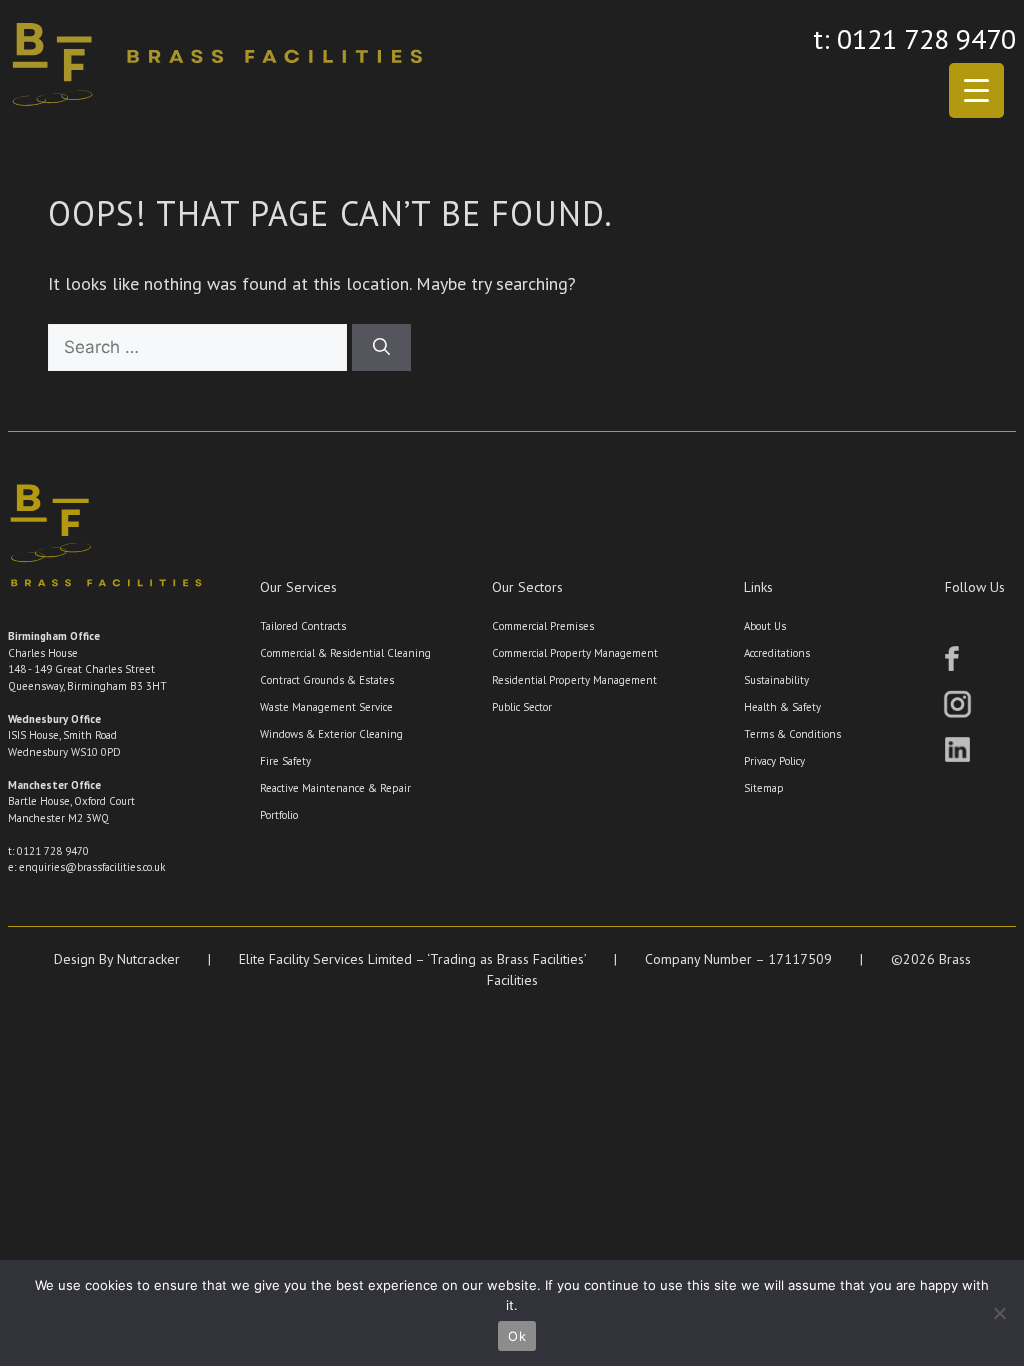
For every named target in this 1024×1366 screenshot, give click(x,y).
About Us (765, 626)
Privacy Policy (774, 761)
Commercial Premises (543, 626)
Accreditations (777, 653)
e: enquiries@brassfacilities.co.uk (86, 867)
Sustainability (776, 680)
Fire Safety (285, 761)
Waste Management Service (326, 707)
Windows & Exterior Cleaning (331, 734)
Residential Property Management (574, 680)
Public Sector (522, 707)
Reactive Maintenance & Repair (335, 788)
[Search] (381, 348)
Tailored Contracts (303, 626)
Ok (517, 1336)
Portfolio (279, 815)
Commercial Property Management (575, 653)
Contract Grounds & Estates (327, 680)
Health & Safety (782, 707)
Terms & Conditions (792, 734)
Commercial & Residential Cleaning (345, 653)
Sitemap (764, 788)
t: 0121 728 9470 (914, 38)
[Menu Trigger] (976, 90)
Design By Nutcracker (117, 959)
